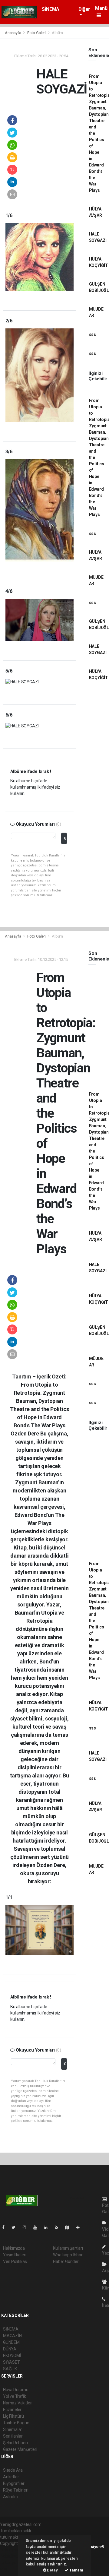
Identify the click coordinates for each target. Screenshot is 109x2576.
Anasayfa (13, 33)
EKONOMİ (12, 2356)
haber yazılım (13, 2562)
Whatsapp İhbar (68, 2255)
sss (92, 334)
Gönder (65, 838)
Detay (52, 2570)
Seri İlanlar (13, 2436)
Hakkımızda (14, 2248)
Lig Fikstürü (13, 2416)
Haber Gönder (66, 2261)
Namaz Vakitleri (18, 2403)
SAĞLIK (10, 2369)
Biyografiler (14, 2483)
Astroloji (11, 2497)
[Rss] (59, 2227)
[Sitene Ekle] (80, 2227)
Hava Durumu (16, 2390)
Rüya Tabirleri (16, 2490)
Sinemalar (13, 2429)
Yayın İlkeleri (15, 2255)
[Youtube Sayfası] (38, 2227)
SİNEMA (51, 9)
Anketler (11, 2477)
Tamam (76, 2570)
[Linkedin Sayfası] (48, 2227)
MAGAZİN (12, 2336)
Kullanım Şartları (68, 2248)
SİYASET (12, 2362)
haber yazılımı (13, 2550)
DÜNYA (10, 2349)
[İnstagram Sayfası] (27, 2227)
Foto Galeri (37, 33)
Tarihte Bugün (16, 2423)
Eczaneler (12, 2410)
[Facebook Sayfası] (6, 2227)
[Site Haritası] (70, 2227)
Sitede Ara (13, 2470)
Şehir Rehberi (15, 2443)
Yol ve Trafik (15, 2396)
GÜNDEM (11, 2342)
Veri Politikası (15, 2261)
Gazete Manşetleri (20, 2449)
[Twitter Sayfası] (16, 2227)
